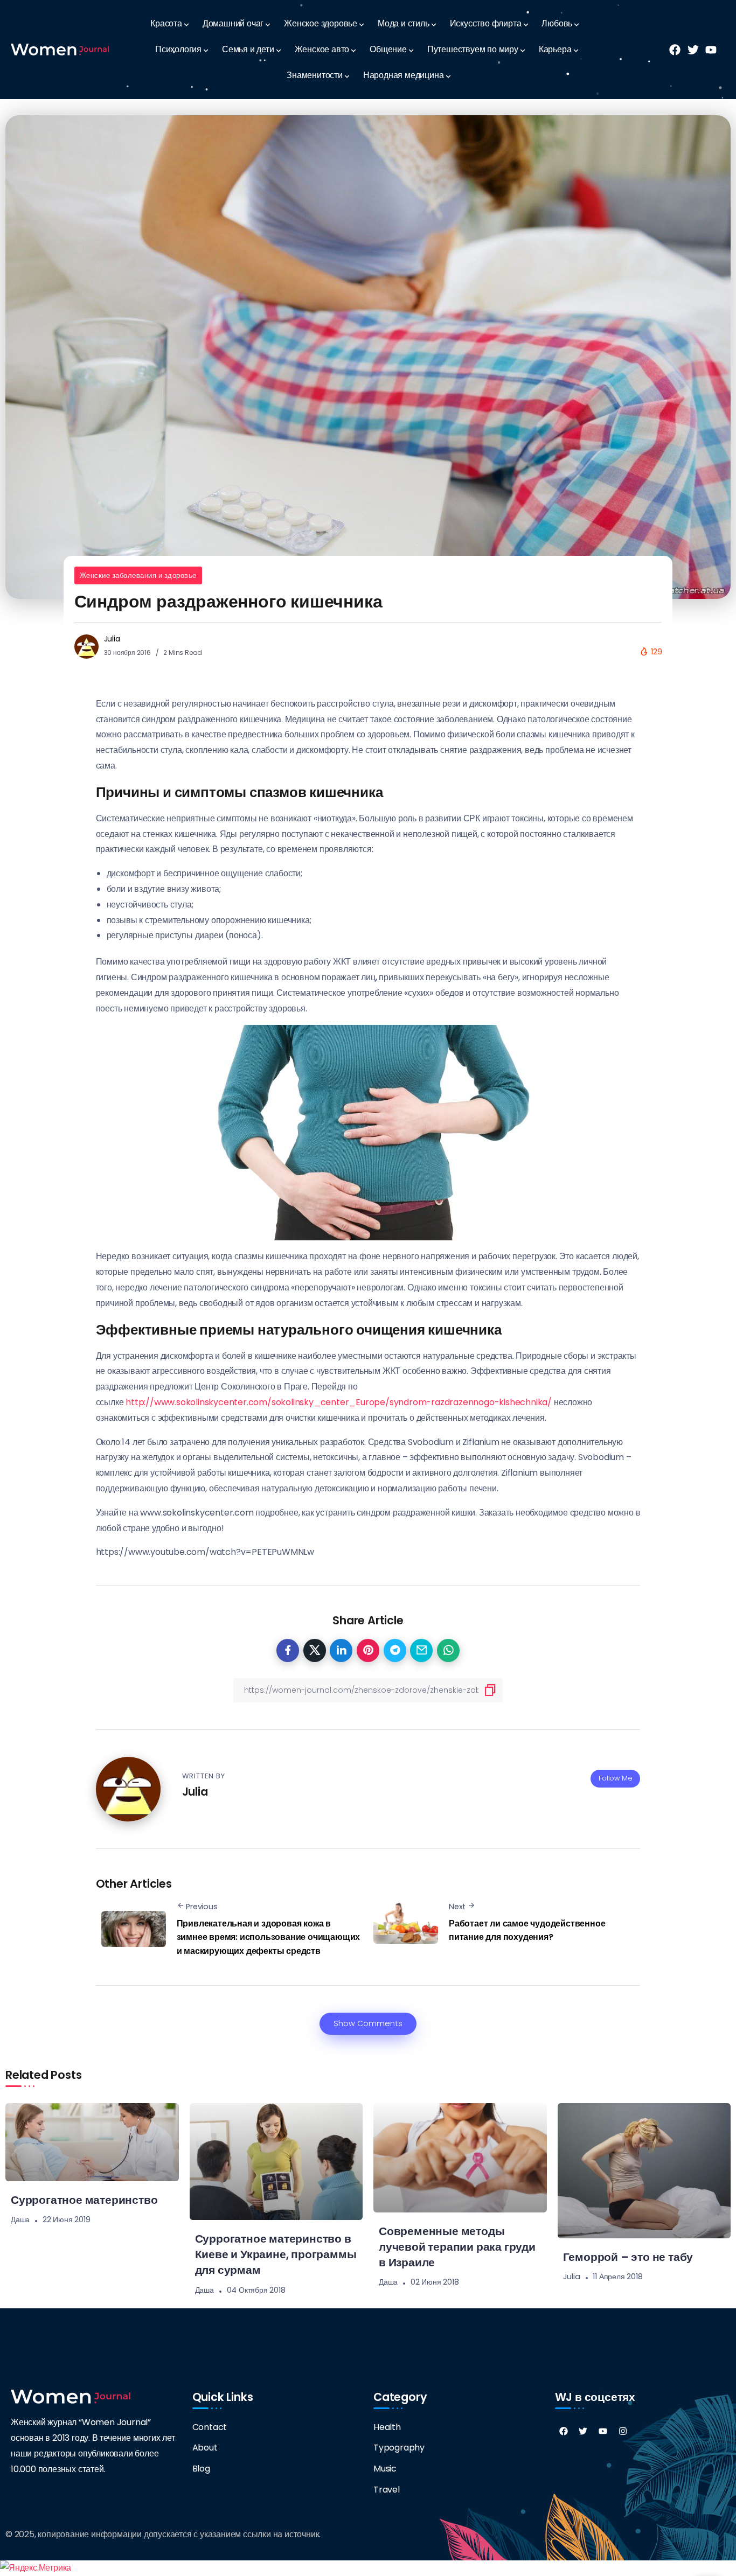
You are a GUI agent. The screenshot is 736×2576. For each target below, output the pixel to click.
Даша (20, 2219)
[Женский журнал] (60, 49)
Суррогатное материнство (84, 2200)
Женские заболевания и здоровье (138, 575)
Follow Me (615, 1778)
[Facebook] (564, 2431)
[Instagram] (623, 2431)
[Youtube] (603, 2431)
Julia (112, 639)
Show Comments (368, 2023)
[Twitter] (583, 2431)
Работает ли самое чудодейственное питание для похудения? (527, 1931)
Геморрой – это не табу (628, 2257)
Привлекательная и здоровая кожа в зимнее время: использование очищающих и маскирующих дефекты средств (269, 1937)
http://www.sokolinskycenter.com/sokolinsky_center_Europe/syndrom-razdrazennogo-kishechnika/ (339, 1402)
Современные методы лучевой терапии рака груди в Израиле (457, 2247)
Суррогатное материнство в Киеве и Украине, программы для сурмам (276, 2254)
